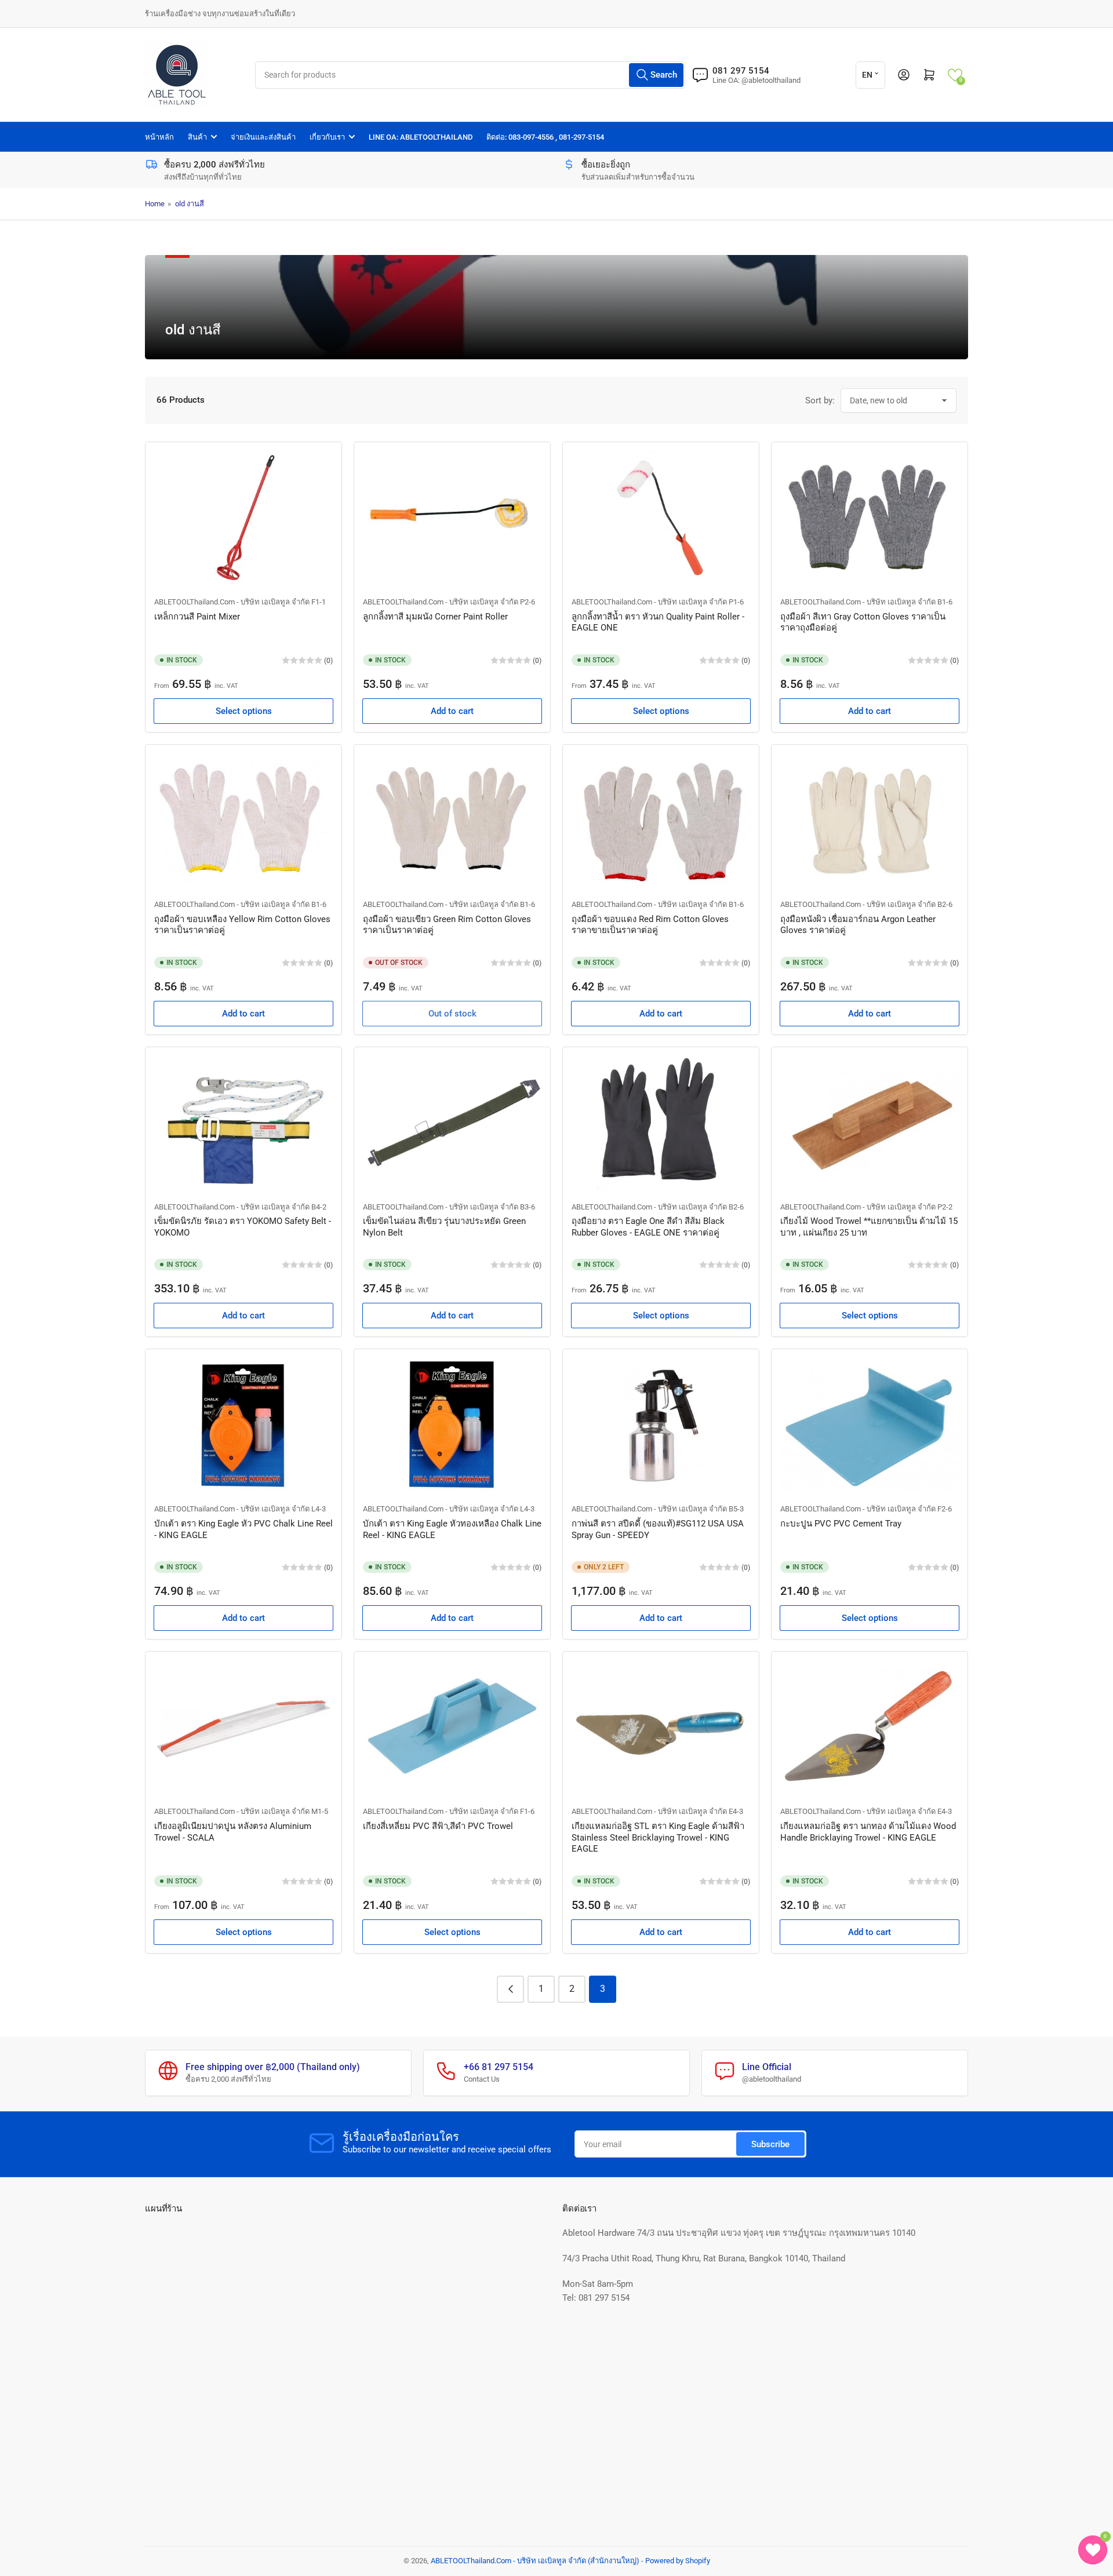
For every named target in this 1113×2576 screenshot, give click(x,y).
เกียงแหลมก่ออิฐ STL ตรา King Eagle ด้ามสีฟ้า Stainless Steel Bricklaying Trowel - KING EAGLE (658, 1837)
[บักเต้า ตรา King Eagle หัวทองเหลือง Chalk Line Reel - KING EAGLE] (452, 1425)
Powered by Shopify (678, 2561)
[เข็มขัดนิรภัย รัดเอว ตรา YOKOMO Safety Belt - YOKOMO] (243, 1123)
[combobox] (470, 75)
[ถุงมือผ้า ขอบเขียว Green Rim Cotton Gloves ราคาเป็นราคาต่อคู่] (452, 820)
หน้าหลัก (159, 137)
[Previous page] (510, 1989)
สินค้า (197, 137)
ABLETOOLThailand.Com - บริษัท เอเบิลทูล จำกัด (232, 602)
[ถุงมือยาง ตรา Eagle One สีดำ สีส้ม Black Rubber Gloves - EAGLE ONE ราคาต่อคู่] (661, 1123)
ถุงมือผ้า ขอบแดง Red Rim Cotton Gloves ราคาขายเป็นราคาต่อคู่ (650, 925)
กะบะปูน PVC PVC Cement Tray (841, 1524)
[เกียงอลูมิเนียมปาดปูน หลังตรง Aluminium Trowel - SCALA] (243, 1727)
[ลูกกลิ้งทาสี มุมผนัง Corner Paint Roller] (452, 518)
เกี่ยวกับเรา (327, 137)
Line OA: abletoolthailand (421, 137)
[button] (955, 75)
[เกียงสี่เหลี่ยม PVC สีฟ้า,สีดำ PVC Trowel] (452, 1727)
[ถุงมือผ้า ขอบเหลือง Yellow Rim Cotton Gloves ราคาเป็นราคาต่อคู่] (243, 820)
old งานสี (190, 204)
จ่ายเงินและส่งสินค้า (263, 137)
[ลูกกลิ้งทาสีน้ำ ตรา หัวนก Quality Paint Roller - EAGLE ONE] (661, 518)
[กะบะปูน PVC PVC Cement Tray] (870, 1425)
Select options (244, 711)
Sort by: (820, 400)
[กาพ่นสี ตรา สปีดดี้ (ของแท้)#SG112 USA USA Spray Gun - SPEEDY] (661, 1425)
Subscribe (770, 2144)
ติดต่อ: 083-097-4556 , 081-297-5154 (545, 137)
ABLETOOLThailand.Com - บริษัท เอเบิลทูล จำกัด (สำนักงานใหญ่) (535, 2561)
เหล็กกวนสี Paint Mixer (197, 617)
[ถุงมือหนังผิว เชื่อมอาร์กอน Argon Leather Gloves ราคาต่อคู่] (870, 820)
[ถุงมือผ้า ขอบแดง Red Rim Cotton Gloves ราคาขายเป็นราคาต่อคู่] (661, 820)
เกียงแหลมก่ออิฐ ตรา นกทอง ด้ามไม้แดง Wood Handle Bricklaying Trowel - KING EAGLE (868, 1832)
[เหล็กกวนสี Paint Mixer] (243, 518)
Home (155, 204)
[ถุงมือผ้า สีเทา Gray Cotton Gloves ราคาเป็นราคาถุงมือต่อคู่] (870, 518)
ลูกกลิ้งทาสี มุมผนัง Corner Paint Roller (435, 617)
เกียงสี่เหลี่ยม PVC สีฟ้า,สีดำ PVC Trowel (438, 1826)
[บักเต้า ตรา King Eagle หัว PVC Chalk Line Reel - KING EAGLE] (243, 1425)
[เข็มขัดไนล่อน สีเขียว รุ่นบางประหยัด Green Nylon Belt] (452, 1123)
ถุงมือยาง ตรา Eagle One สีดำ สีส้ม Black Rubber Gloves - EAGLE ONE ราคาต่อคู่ (648, 1227)
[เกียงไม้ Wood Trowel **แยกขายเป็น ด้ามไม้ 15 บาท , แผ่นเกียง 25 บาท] (870, 1123)
